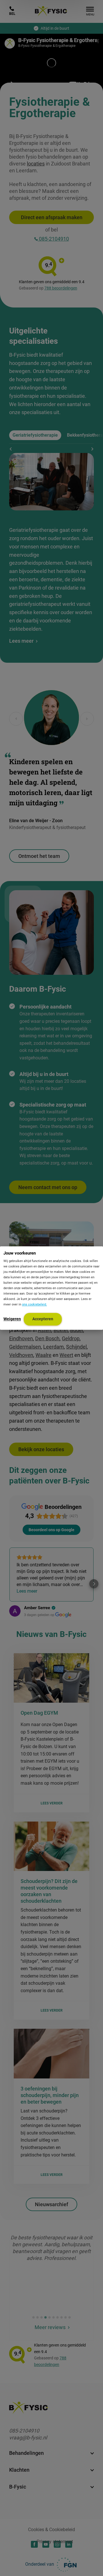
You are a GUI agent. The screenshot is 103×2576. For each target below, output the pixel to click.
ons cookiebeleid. (34, 1304)
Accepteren (43, 1319)
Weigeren (12, 1319)
